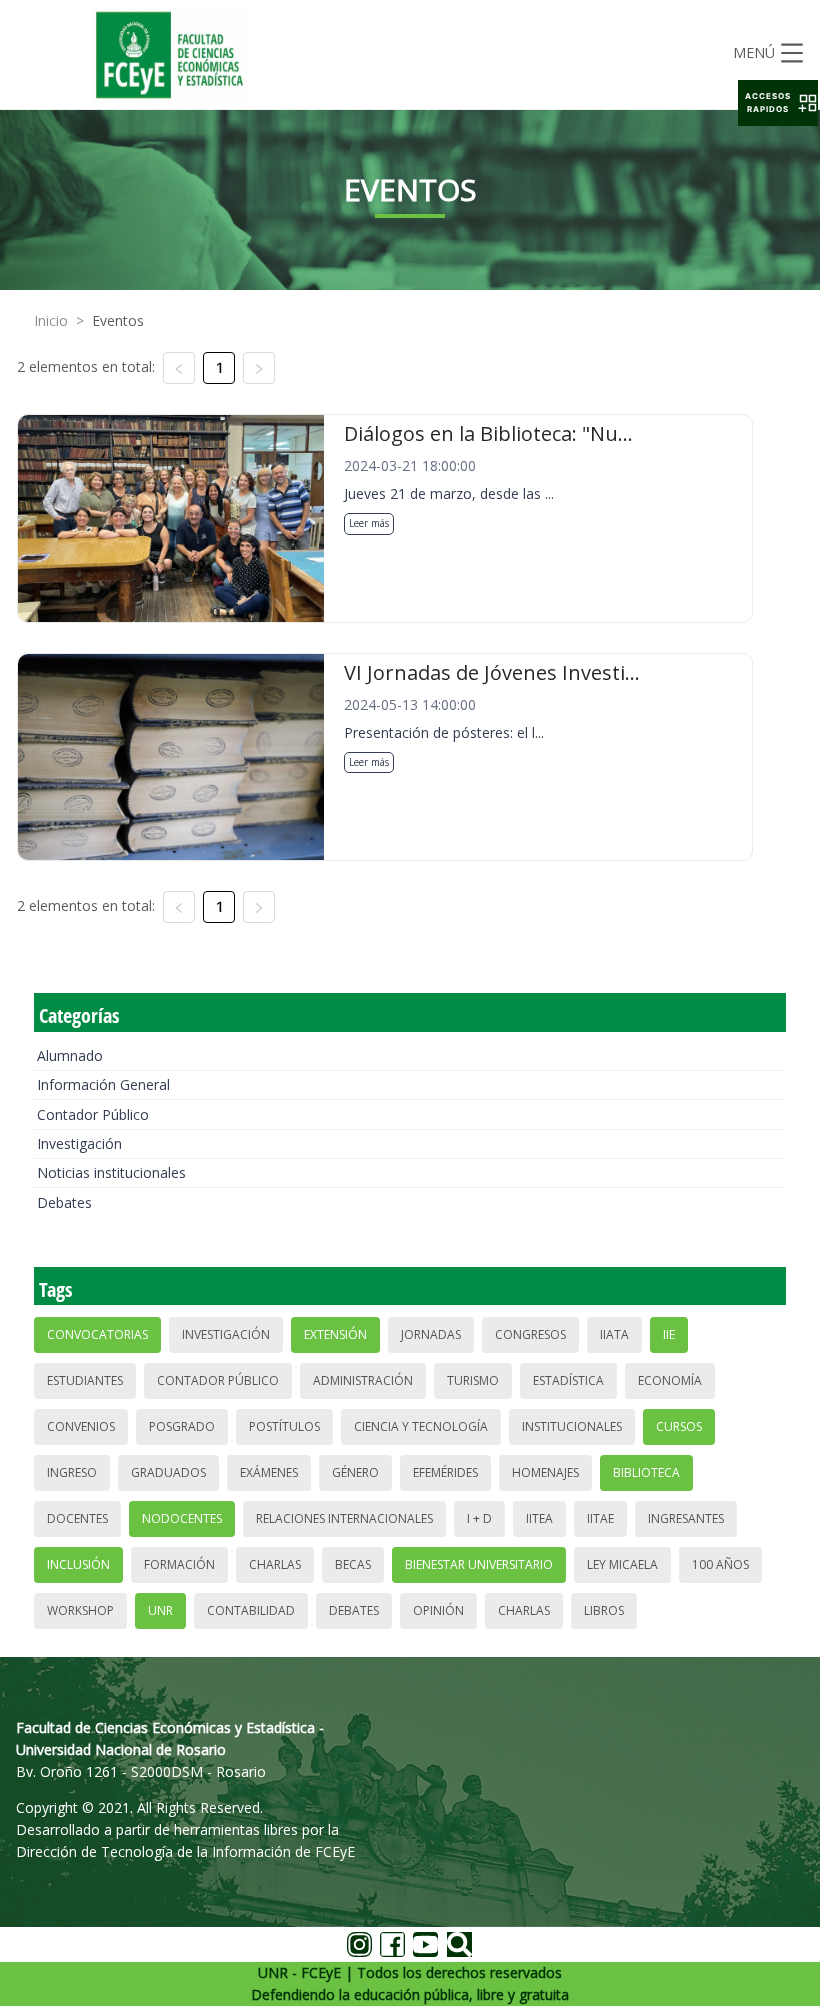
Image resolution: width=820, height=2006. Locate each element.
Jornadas (431, 1334)
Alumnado (70, 1055)
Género (355, 1472)
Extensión (335, 1334)
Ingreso (72, 1472)
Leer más (369, 523)
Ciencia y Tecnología (421, 1426)
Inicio (51, 320)
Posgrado (182, 1426)
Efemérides (445, 1472)
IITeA (539, 1518)
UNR (160, 1610)
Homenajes (545, 1472)
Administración (363, 1380)
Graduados (168, 1472)
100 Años (720, 1564)
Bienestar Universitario (479, 1564)
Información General (103, 1084)
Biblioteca (646, 1472)
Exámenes (269, 1472)
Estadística (568, 1380)
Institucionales (572, 1426)
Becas (353, 1564)
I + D (479, 1518)
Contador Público (93, 1114)
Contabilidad (251, 1610)
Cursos (679, 1426)
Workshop (80, 1610)
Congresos (530, 1334)
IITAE (600, 1518)
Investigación (79, 1143)
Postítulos (284, 1426)
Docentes (77, 1518)
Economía (670, 1380)
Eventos (118, 320)
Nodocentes (182, 1518)
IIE (669, 1334)
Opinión (438, 1610)
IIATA (614, 1334)
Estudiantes (85, 1380)
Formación (179, 1564)
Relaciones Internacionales (344, 1518)
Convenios (81, 1426)
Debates (64, 1202)
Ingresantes (686, 1518)
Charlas (275, 1564)
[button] (778, 103)
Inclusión (78, 1564)
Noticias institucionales (111, 1172)
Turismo (473, 1380)
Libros (604, 1610)
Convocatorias (97, 1334)
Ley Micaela (622, 1564)
